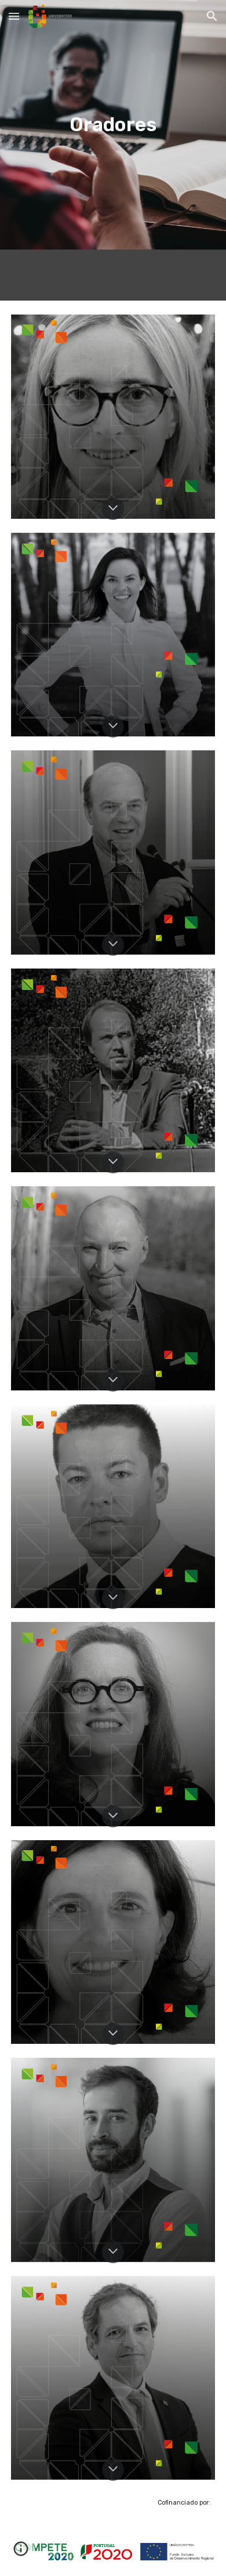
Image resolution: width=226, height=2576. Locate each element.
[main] (113, 125)
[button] (14, 16)
